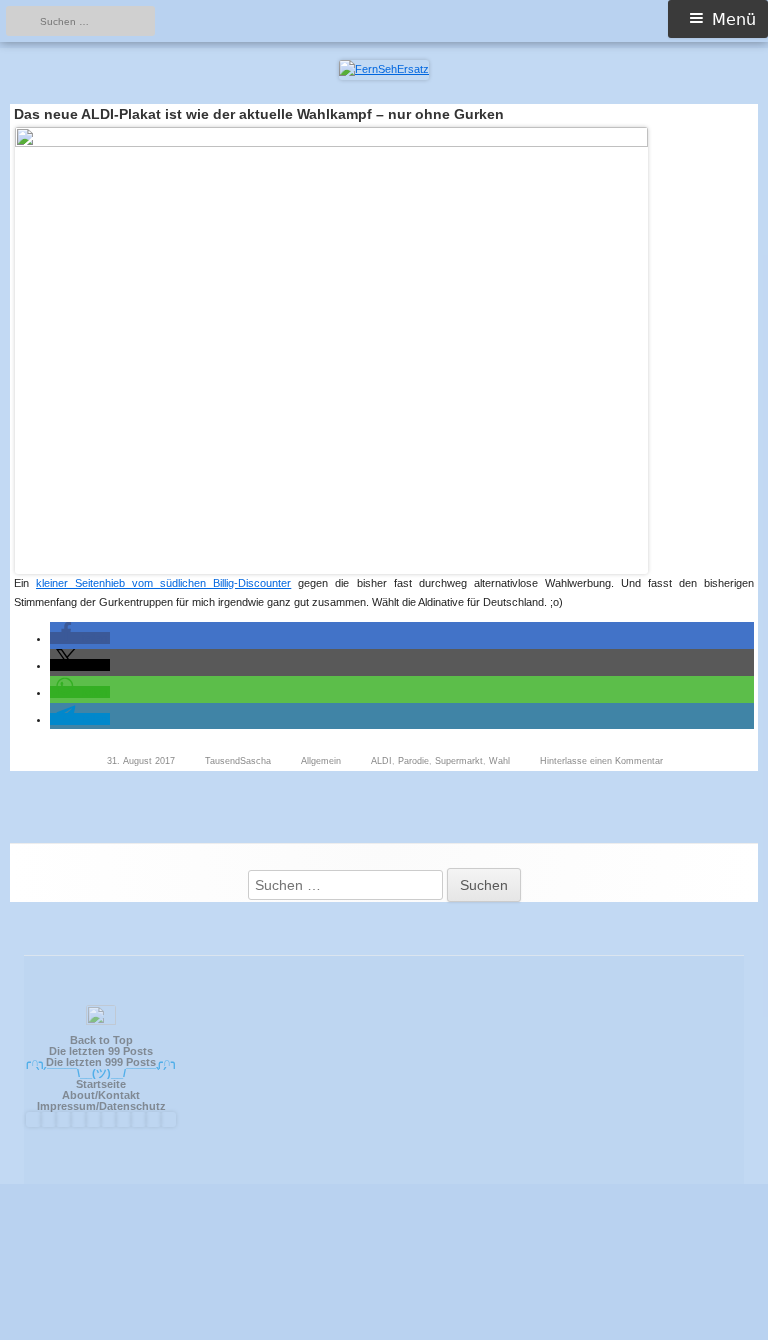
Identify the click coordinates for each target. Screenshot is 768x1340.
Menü (734, 19)
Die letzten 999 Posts (101, 1062)
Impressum (66, 1106)
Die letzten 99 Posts (101, 1051)
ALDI (381, 761)
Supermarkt (459, 761)
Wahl (499, 761)
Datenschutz (132, 1106)
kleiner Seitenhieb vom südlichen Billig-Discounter (163, 583)
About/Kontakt (101, 1095)
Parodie (413, 761)
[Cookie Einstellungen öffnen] (384, 1330)
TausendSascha (238, 761)
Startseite (101, 1084)
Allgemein (321, 761)
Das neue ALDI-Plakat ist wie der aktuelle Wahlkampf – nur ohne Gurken (259, 114)
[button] (80, 638)
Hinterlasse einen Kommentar (601, 761)
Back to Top (101, 1040)
